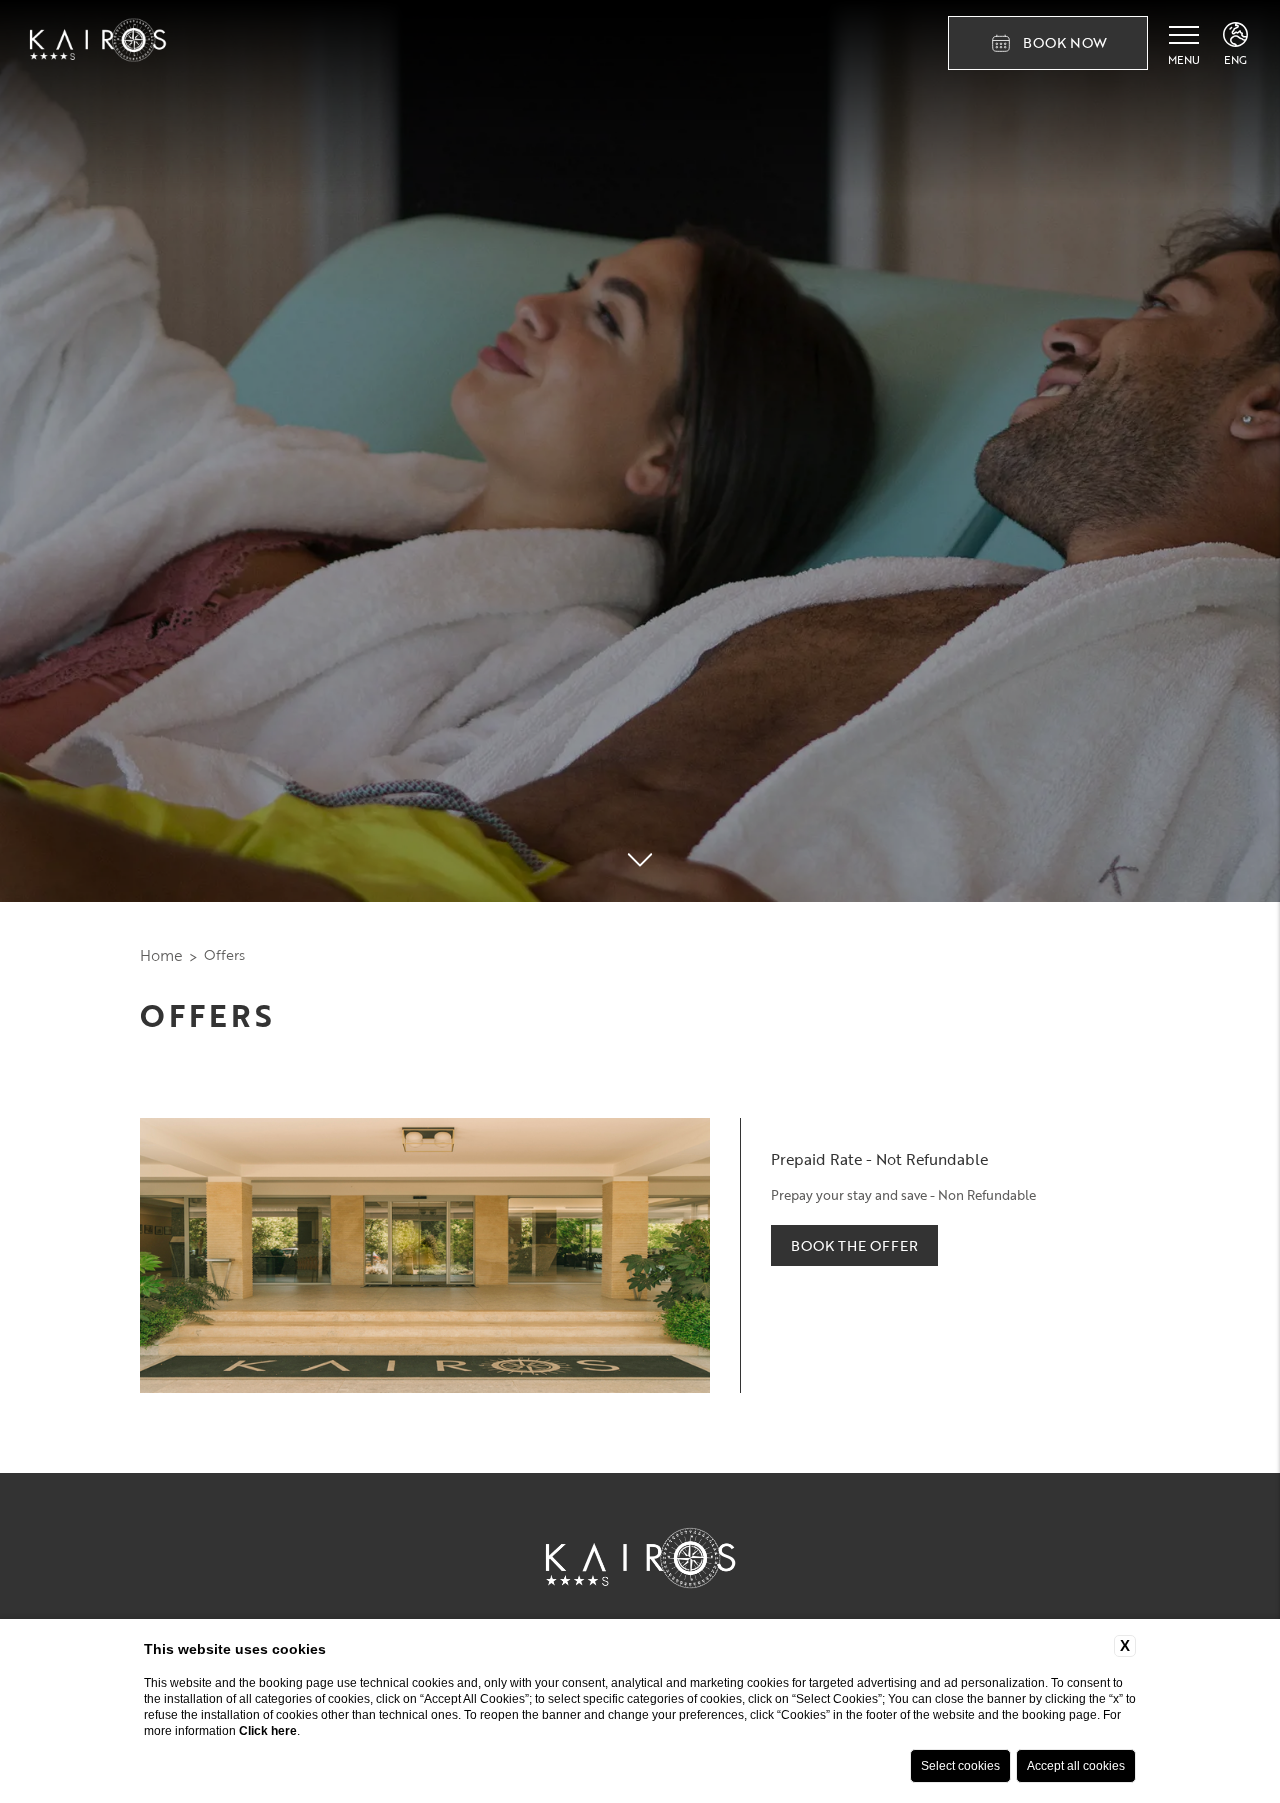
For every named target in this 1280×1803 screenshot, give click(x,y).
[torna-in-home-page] (97, 43)
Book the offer (854, 1245)
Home (161, 955)
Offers (224, 954)
